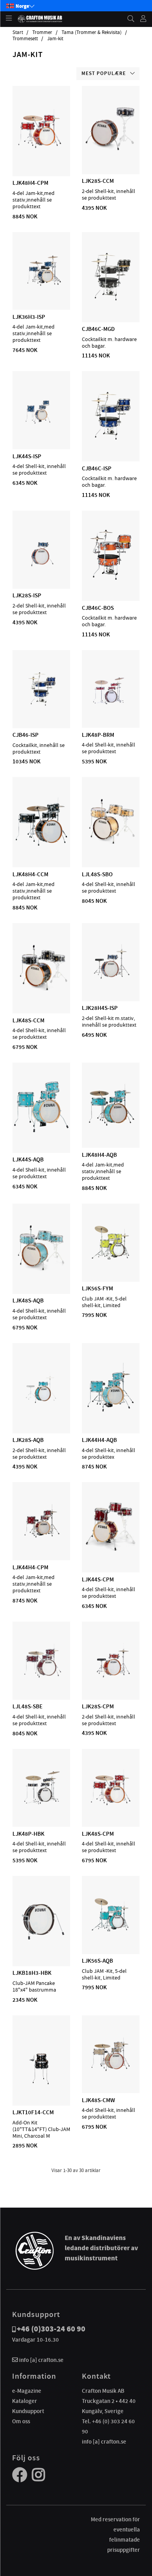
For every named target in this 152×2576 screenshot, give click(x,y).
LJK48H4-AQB (99, 1155)
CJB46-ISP (26, 735)
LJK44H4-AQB (99, 1440)
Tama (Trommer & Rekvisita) (92, 32)
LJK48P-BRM (98, 735)
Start (18, 32)
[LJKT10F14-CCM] (42, 2083)
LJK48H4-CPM (30, 183)
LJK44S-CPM (98, 1579)
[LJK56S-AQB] (111, 1931)
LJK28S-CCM (98, 181)
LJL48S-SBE (27, 1706)
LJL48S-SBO (97, 874)
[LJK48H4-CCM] (41, 845)
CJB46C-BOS (98, 608)
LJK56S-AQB (97, 1961)
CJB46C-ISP (97, 468)
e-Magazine (27, 2391)
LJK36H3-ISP (29, 317)
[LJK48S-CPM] (111, 1804)
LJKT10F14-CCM (33, 2112)
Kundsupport (28, 2411)
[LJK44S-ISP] (41, 427)
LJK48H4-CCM (30, 874)
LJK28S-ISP (27, 595)
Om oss (21, 2421)
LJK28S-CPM (98, 1706)
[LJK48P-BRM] (111, 705)
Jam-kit (55, 39)
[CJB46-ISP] (41, 706)
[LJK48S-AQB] (41, 1271)
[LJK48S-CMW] (111, 2070)
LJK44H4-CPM (30, 1567)
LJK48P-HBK (28, 1834)
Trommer (42, 32)
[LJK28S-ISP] (41, 566)
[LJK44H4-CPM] (41, 1538)
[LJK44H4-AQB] (111, 1411)
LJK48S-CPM (98, 1834)
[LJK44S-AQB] (42, 1130)
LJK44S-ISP (27, 456)
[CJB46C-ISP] (111, 439)
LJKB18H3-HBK (32, 1973)
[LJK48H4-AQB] (111, 1125)
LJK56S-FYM (97, 1288)
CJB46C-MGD (98, 329)
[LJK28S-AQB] (41, 1411)
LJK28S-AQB (28, 1440)
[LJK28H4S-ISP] (111, 979)
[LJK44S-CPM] (111, 1550)
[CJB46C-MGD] (111, 300)
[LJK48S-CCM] (42, 991)
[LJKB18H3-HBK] (41, 1944)
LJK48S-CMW (98, 2100)
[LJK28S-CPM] (111, 1677)
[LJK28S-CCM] (111, 152)
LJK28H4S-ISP (100, 1008)
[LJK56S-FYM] (111, 1259)
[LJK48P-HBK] (41, 1804)
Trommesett (25, 39)
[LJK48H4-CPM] (41, 154)
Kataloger (25, 2401)
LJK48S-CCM (28, 1020)
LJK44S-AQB (28, 1159)
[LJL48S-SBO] (110, 845)
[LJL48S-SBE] (41, 1677)
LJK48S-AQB (28, 1301)
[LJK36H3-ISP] (41, 287)
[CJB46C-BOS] (110, 578)
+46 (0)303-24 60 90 (51, 2329)
